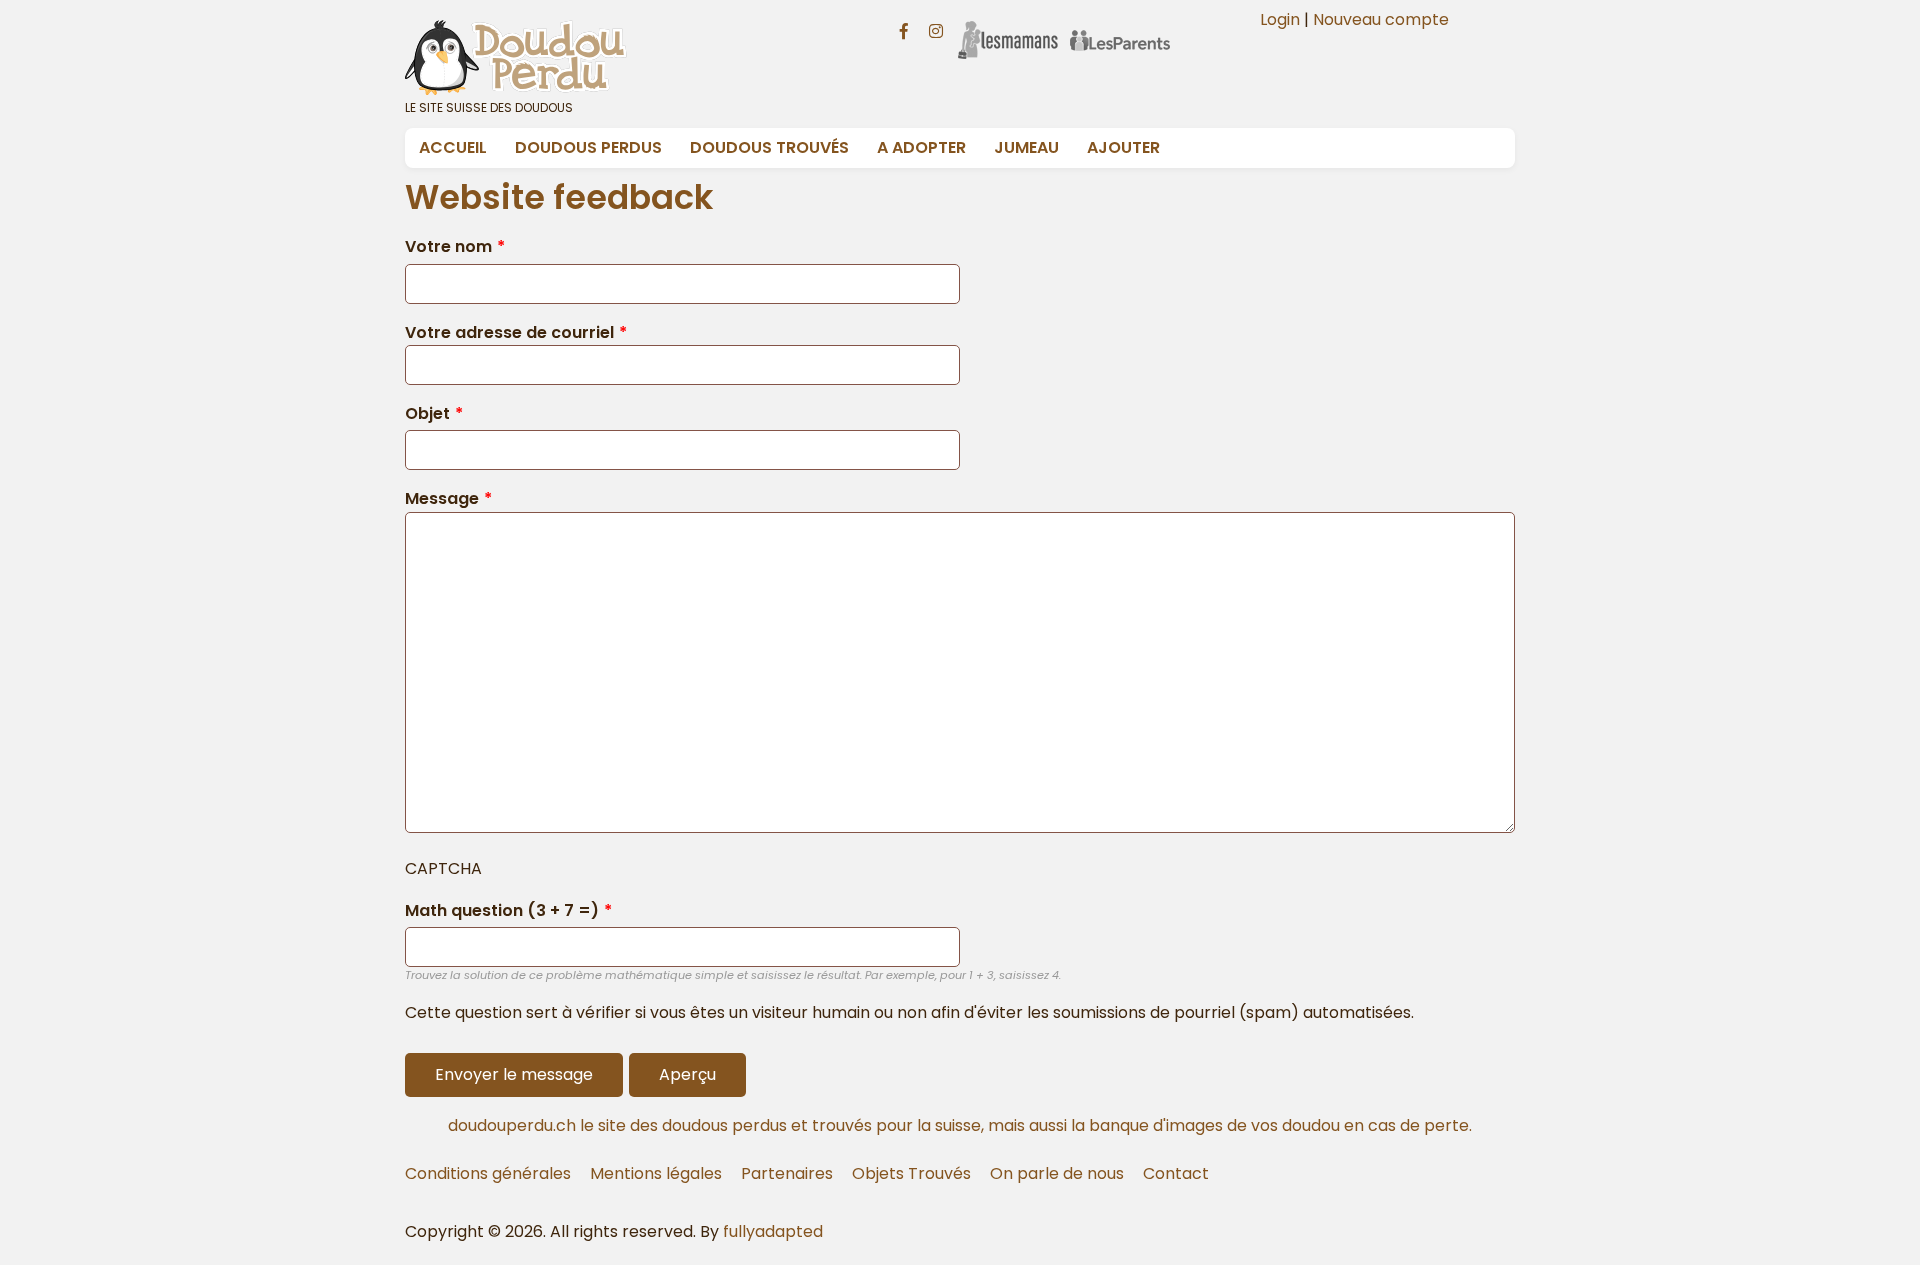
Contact (1176, 1173)
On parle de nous (1057, 1173)
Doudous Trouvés (769, 147)
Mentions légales (656, 1173)
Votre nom (448, 246)
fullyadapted (773, 1231)
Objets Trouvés (911, 1173)
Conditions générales (488, 1173)
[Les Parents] (1120, 27)
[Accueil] (627, 57)
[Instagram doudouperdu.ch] (936, 29)
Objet (427, 413)
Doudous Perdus (588, 147)
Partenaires (787, 1173)
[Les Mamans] (1008, 27)
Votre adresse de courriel (509, 332)
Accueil (453, 147)
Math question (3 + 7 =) (502, 910)
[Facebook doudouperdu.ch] (904, 29)
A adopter (921, 147)
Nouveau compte (1381, 19)
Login (1280, 19)
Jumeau (1026, 147)
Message (442, 498)
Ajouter (1123, 147)
